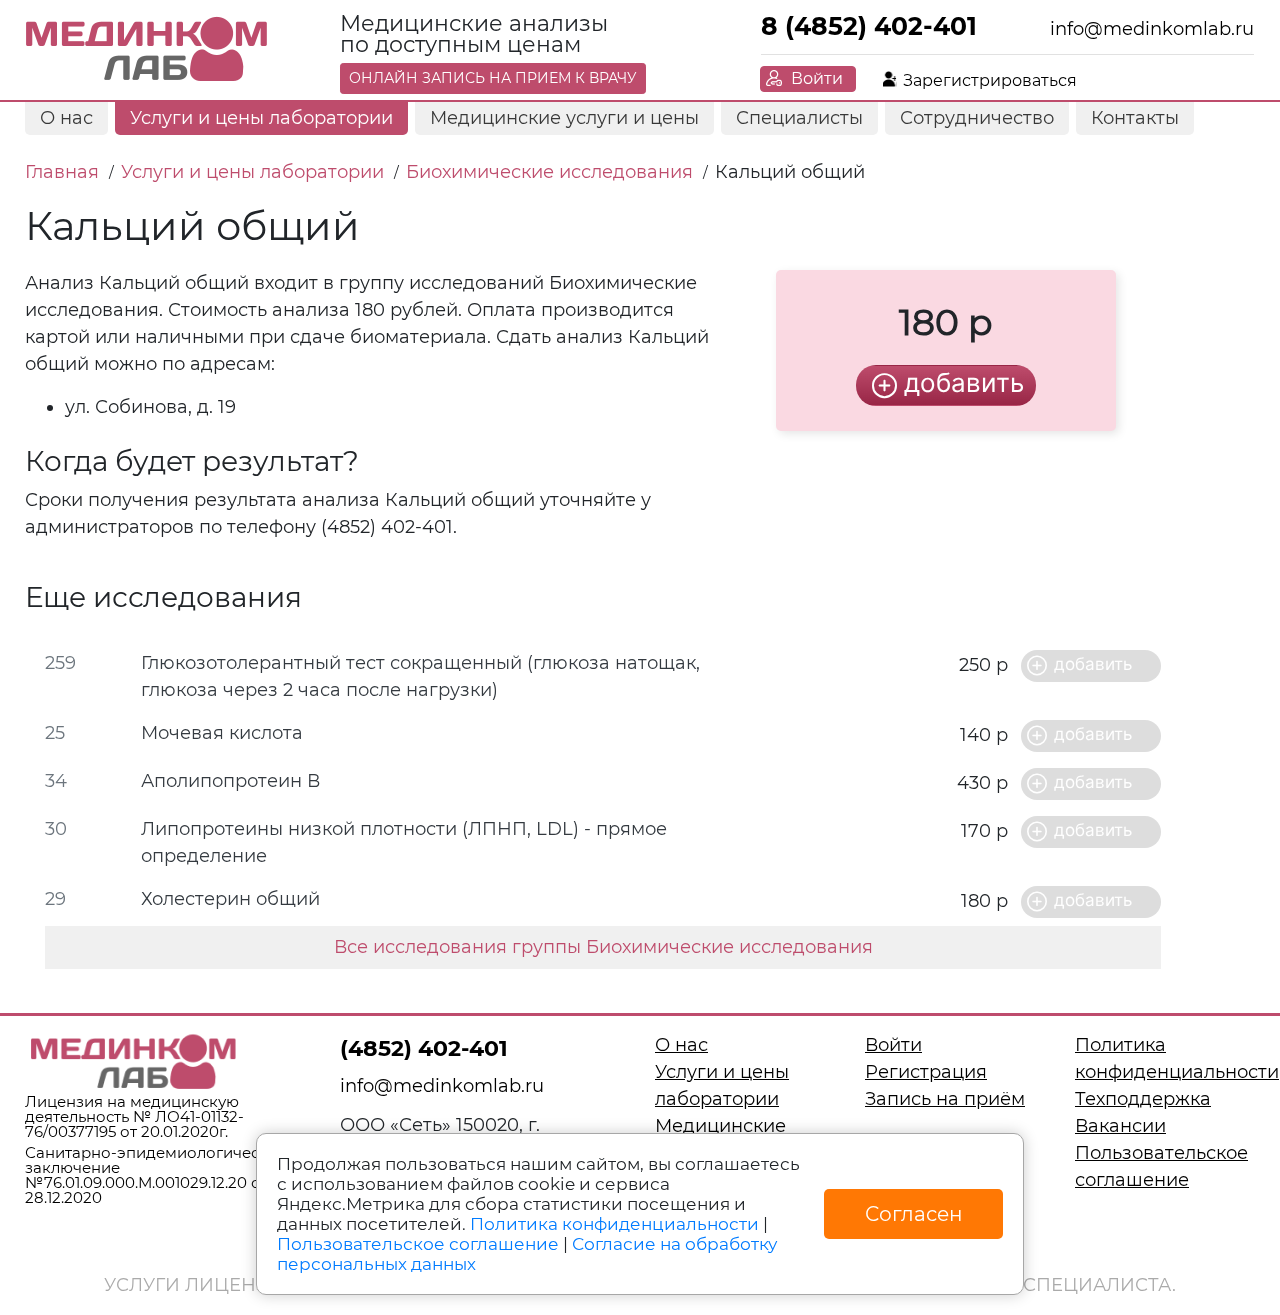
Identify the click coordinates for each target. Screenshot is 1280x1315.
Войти (817, 78)
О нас (66, 118)
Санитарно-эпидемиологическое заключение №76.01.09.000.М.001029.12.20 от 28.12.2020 (156, 1175)
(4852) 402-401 (424, 1048)
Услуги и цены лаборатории (261, 118)
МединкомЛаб (147, 50)
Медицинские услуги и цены (564, 118)
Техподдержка (1143, 1099)
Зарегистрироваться (990, 80)
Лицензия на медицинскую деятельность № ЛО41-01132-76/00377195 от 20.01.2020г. (134, 1116)
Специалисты (799, 118)
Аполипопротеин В (230, 781)
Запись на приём (945, 1099)
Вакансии (1120, 1126)
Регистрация (926, 1072)
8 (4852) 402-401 (869, 26)
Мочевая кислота (222, 733)
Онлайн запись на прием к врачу (493, 78)
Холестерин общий (230, 899)
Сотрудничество (977, 118)
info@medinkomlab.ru (1152, 29)
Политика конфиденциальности (614, 1224)
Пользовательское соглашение (418, 1244)
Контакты (1135, 118)
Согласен (914, 1214)
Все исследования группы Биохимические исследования (603, 947)
